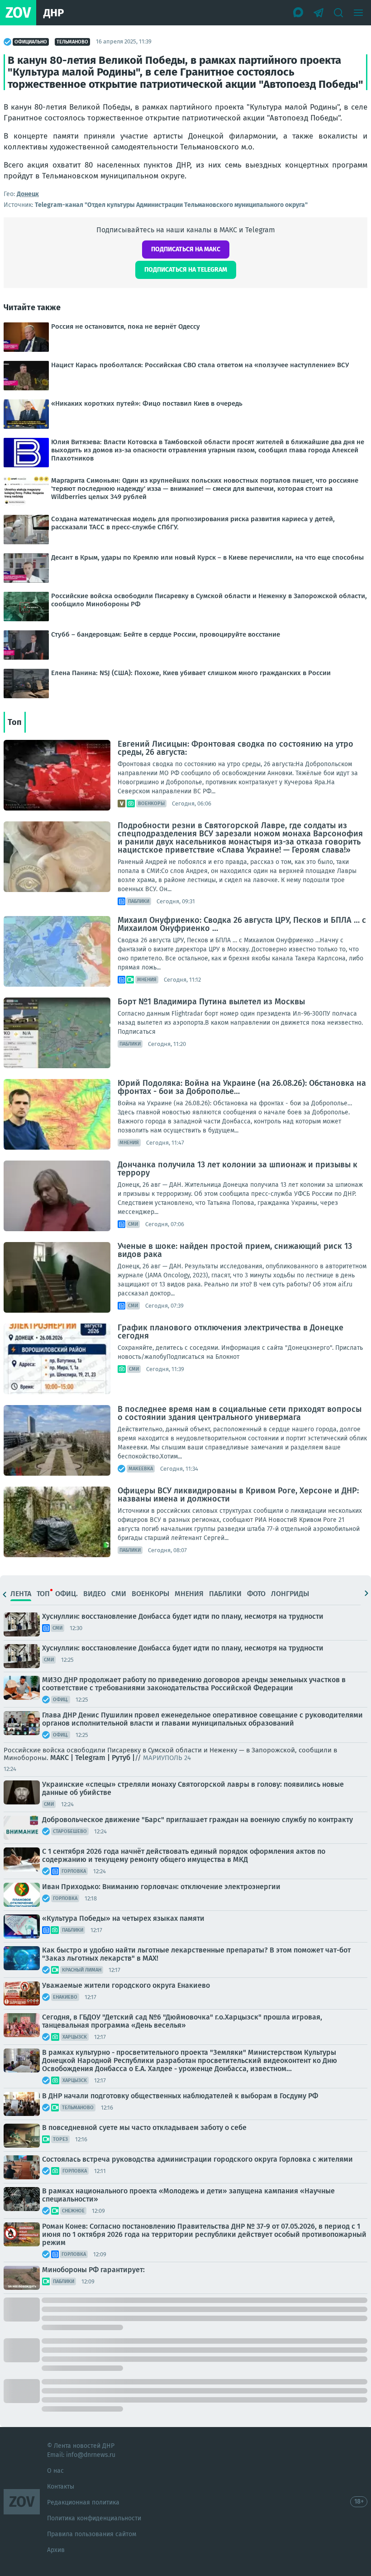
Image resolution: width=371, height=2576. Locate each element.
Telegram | (93, 1758)
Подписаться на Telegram (186, 270)
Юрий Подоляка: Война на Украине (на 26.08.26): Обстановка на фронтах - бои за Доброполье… (242, 1087)
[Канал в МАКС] (299, 13)
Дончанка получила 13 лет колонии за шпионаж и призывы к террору (238, 1169)
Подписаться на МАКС (186, 249)
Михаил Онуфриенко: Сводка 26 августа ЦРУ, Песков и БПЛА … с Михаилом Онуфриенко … (242, 924)
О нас (55, 2471)
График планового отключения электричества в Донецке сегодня (231, 1332)
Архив (56, 2550)
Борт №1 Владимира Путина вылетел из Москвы (211, 1002)
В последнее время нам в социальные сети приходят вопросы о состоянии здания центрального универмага (240, 1413)
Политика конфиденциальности (94, 2518)
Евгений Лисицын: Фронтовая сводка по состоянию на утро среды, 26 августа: (235, 748)
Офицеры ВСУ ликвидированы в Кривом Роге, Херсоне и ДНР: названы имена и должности (238, 1495)
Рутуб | (123, 1758)
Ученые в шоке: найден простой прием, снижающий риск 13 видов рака (235, 1250)
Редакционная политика (83, 2502)
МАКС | (62, 1758)
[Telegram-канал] (319, 13)
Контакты (61, 2487)
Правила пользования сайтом (92, 2534)
